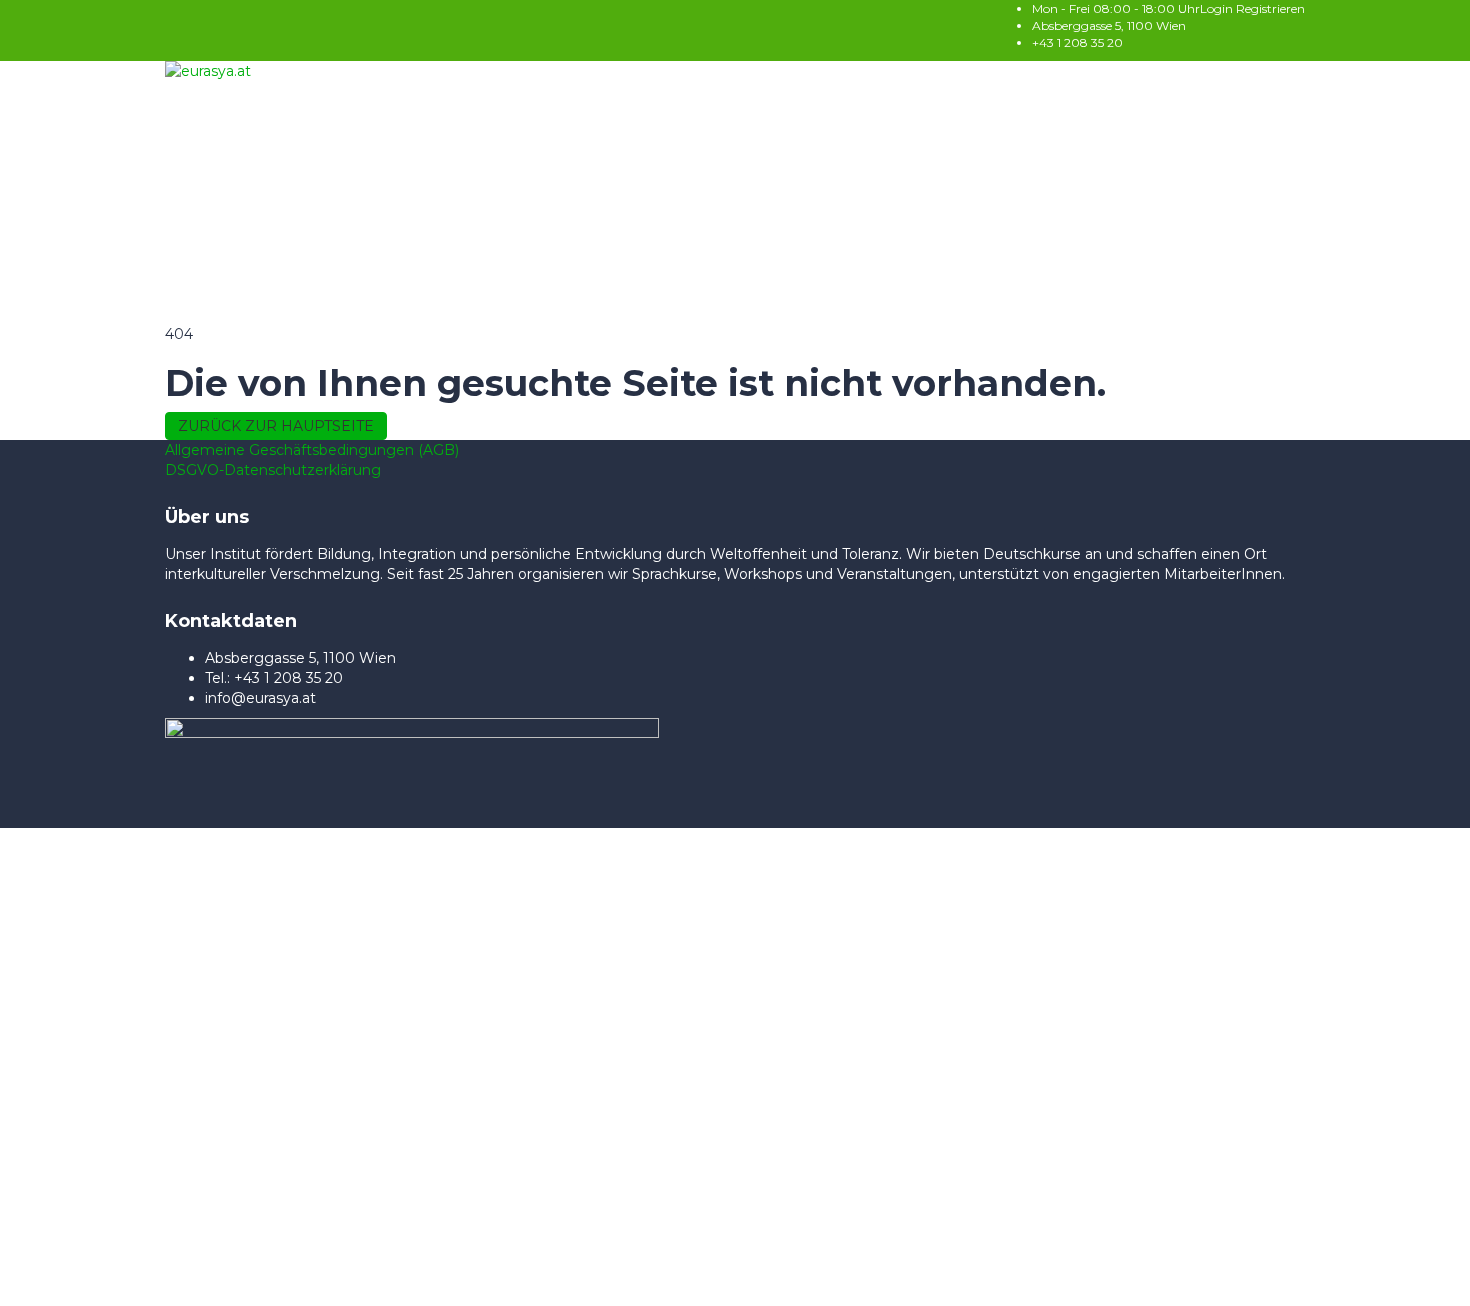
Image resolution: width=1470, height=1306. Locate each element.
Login (1218, 8)
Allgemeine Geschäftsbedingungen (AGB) (312, 450)
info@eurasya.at (260, 698)
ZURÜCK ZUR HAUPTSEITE (276, 426)
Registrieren (1270, 8)
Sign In (208, 1276)
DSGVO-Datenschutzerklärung (273, 470)
